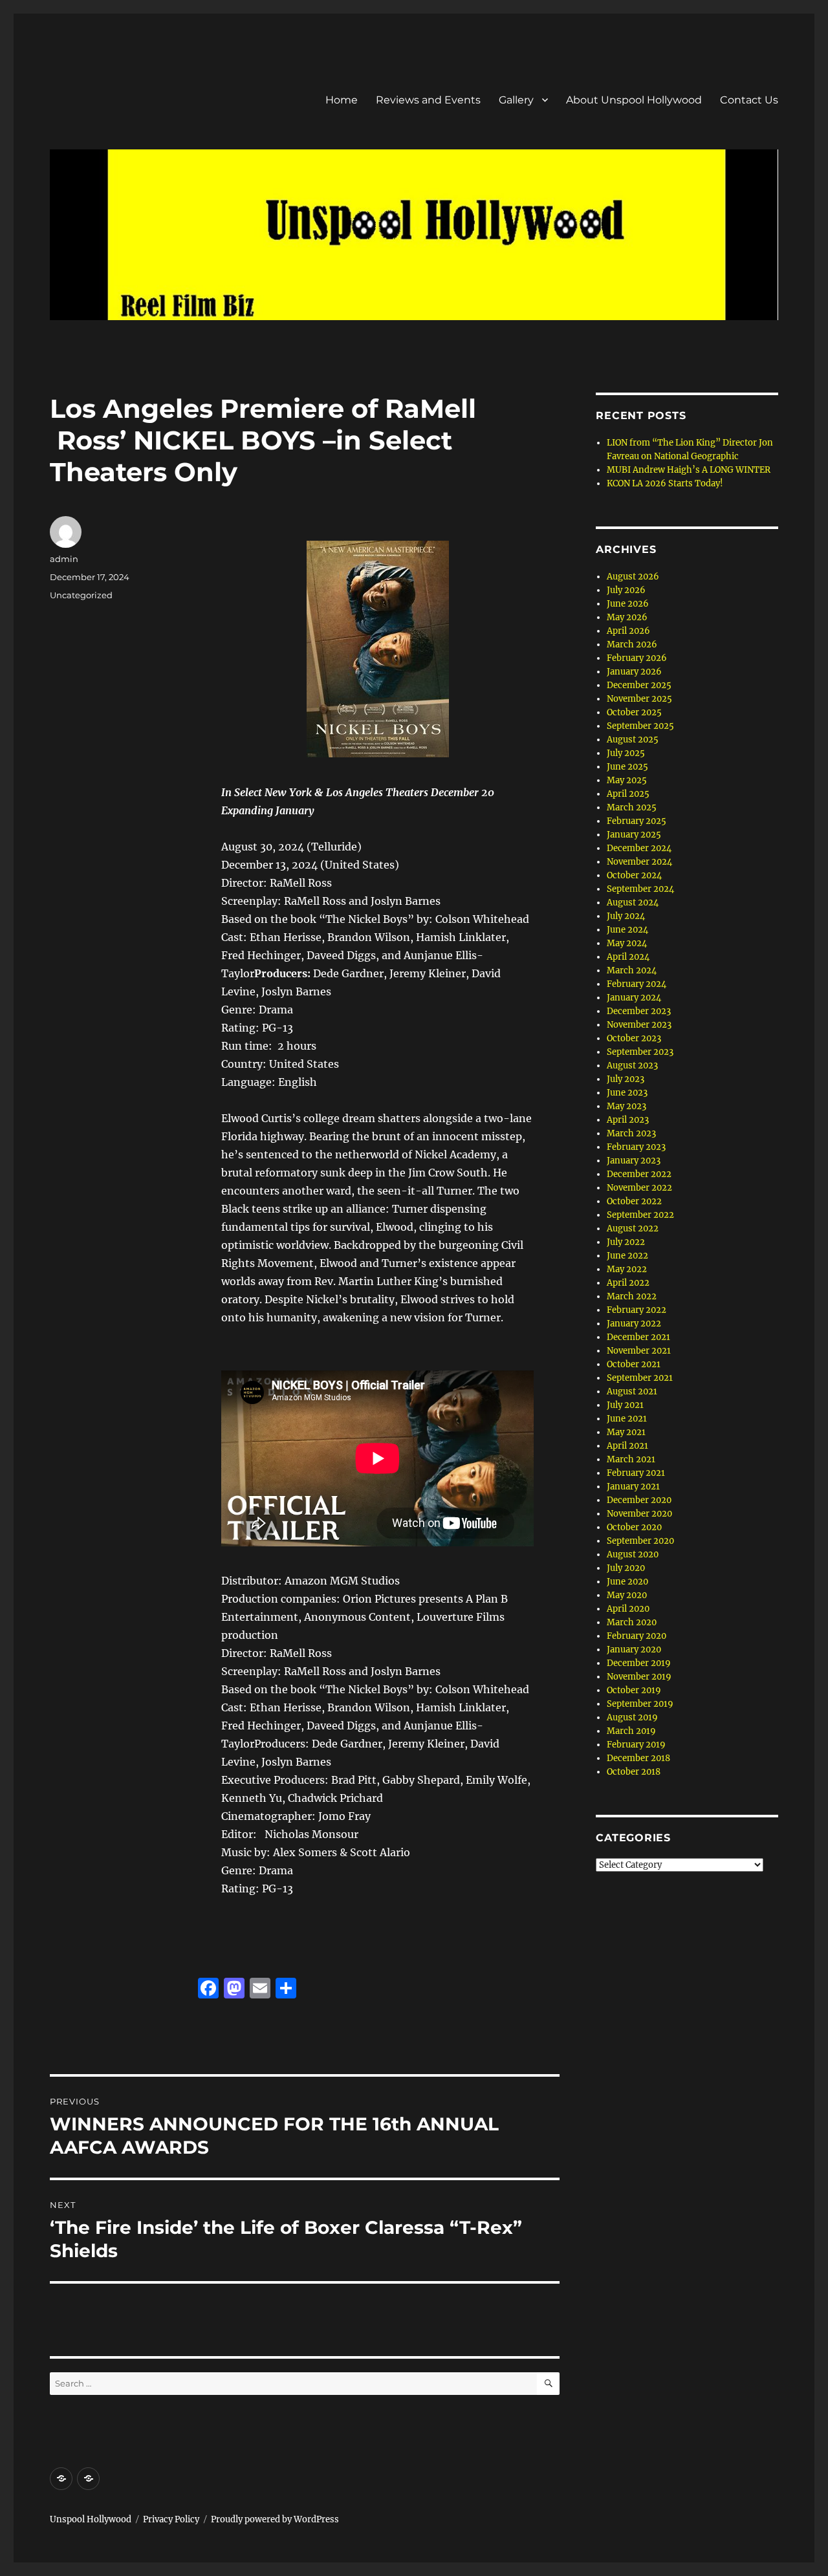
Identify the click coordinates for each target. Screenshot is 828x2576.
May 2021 (626, 1432)
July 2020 (626, 1568)
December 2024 (639, 848)
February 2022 (637, 1310)
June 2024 (627, 930)
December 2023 (639, 1011)
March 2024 (632, 970)
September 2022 (640, 1215)
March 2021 (631, 1459)
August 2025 (633, 740)
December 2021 (638, 1337)
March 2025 (632, 807)
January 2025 (634, 835)
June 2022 (627, 1256)
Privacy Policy (171, 2519)
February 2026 (637, 658)
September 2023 (640, 1052)
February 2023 (636, 1147)
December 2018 (638, 1758)
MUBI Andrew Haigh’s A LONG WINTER (689, 470)
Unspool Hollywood (91, 2519)
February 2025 (637, 821)
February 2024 (637, 984)
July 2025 (626, 753)
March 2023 (631, 1133)
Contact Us (749, 100)
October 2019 (634, 1690)
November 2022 (639, 1188)
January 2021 (633, 1487)
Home (342, 100)
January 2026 (634, 672)
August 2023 (632, 1066)
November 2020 (639, 1514)
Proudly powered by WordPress (275, 2519)
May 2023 (626, 1106)
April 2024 (628, 957)
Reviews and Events (428, 100)
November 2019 (639, 1677)
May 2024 (627, 943)
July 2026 (626, 590)
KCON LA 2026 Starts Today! (665, 483)
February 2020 (637, 1636)
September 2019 (640, 1704)
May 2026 (627, 617)
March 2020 (632, 1622)
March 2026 (632, 644)
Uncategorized (81, 595)
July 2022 (626, 1242)
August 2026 (633, 577)
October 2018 (634, 1772)
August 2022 (633, 1228)
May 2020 (627, 1595)
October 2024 (634, 875)
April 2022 (628, 1283)
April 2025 (628, 794)
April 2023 (628, 1120)
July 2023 (626, 1079)
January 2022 (634, 1324)
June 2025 (627, 767)
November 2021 (639, 1351)
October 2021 (634, 1364)
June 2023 (627, 1093)
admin (64, 559)
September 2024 (640, 889)
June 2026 (628, 604)
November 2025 (639, 699)
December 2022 (639, 1174)
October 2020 (634, 1527)
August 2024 (633, 903)
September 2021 (640, 1378)
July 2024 (626, 916)
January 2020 (634, 1650)
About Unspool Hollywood (634, 100)
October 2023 (634, 1038)
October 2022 (634, 1201)
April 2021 (627, 1446)
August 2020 (633, 1554)
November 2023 (639, 1025)
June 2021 (627, 1419)
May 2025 (627, 780)
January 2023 (634, 1161)
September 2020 (640, 1541)
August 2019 (632, 1717)
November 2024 (639, 862)
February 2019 (636, 1745)
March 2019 (631, 1731)
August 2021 (632, 1391)
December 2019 (639, 1663)
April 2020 (628, 1609)
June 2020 (627, 1582)
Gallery (516, 100)
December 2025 (639, 685)
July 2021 (625, 1405)
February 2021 (636, 1473)
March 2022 (632, 1296)
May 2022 (627, 1269)
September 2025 (640, 726)
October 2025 (634, 712)
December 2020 (639, 1500)
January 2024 (634, 998)
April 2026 (628, 631)
